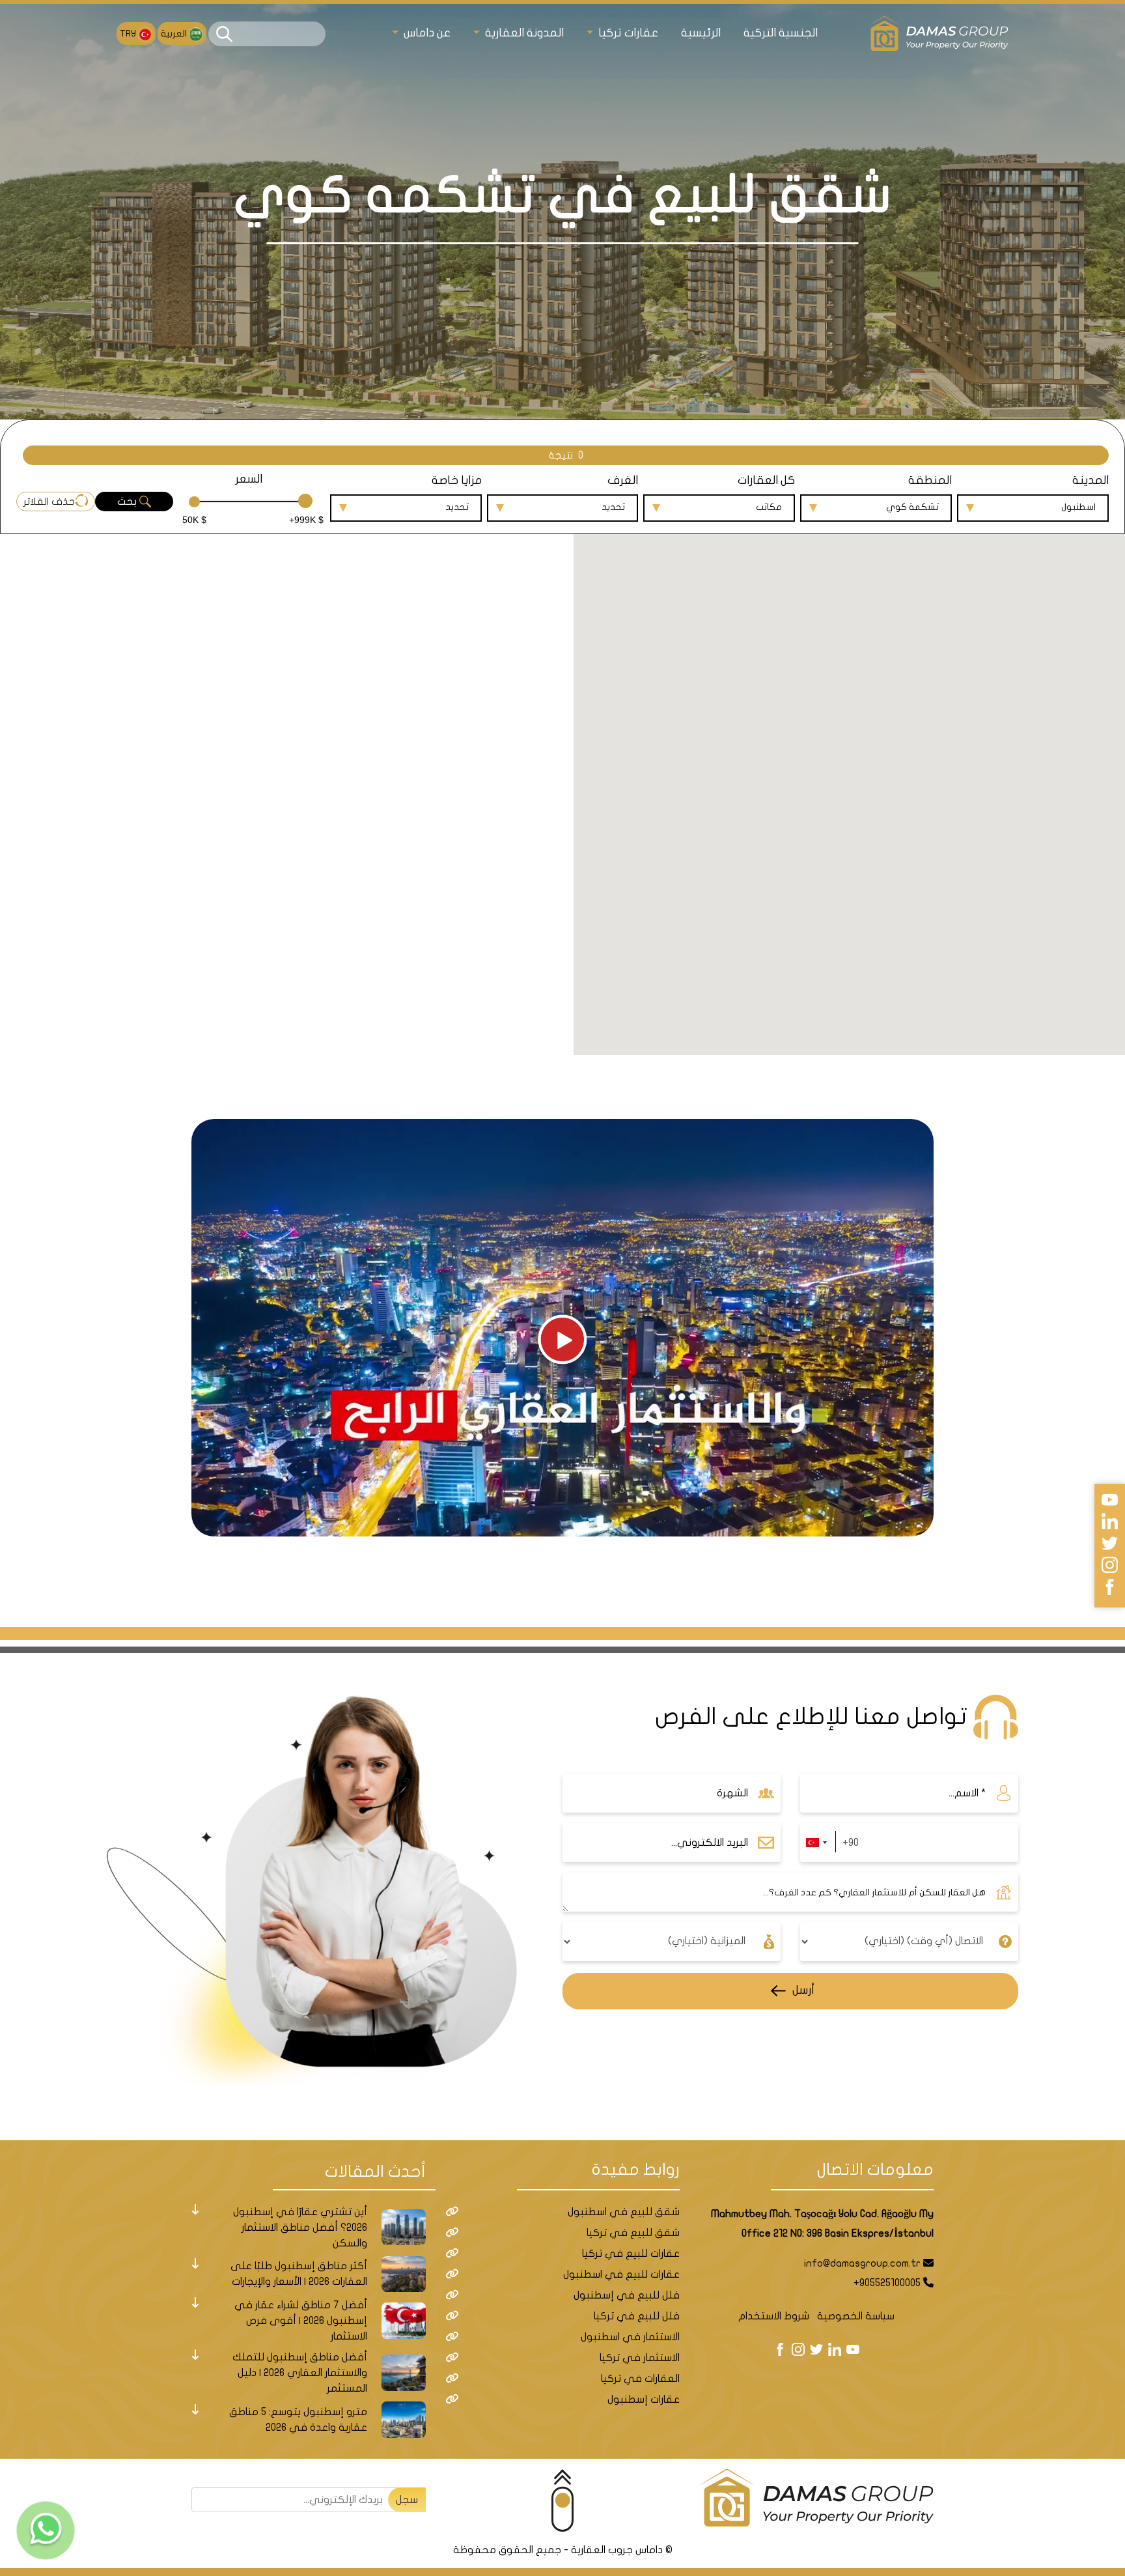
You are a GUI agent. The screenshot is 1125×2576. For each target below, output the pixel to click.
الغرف (623, 480)
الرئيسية (701, 33)
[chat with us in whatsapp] (46, 2530)
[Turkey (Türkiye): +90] (816, 1843)
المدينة (1090, 480)
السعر (249, 479)
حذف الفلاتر (49, 502)
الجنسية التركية (781, 33)
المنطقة (930, 480)
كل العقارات (766, 480)
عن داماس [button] (426, 33)
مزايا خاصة (457, 480)
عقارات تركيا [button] (627, 33)
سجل (407, 2500)
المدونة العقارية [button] (523, 33)
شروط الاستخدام (774, 2316)
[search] (224, 34)
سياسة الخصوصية (856, 2316)
